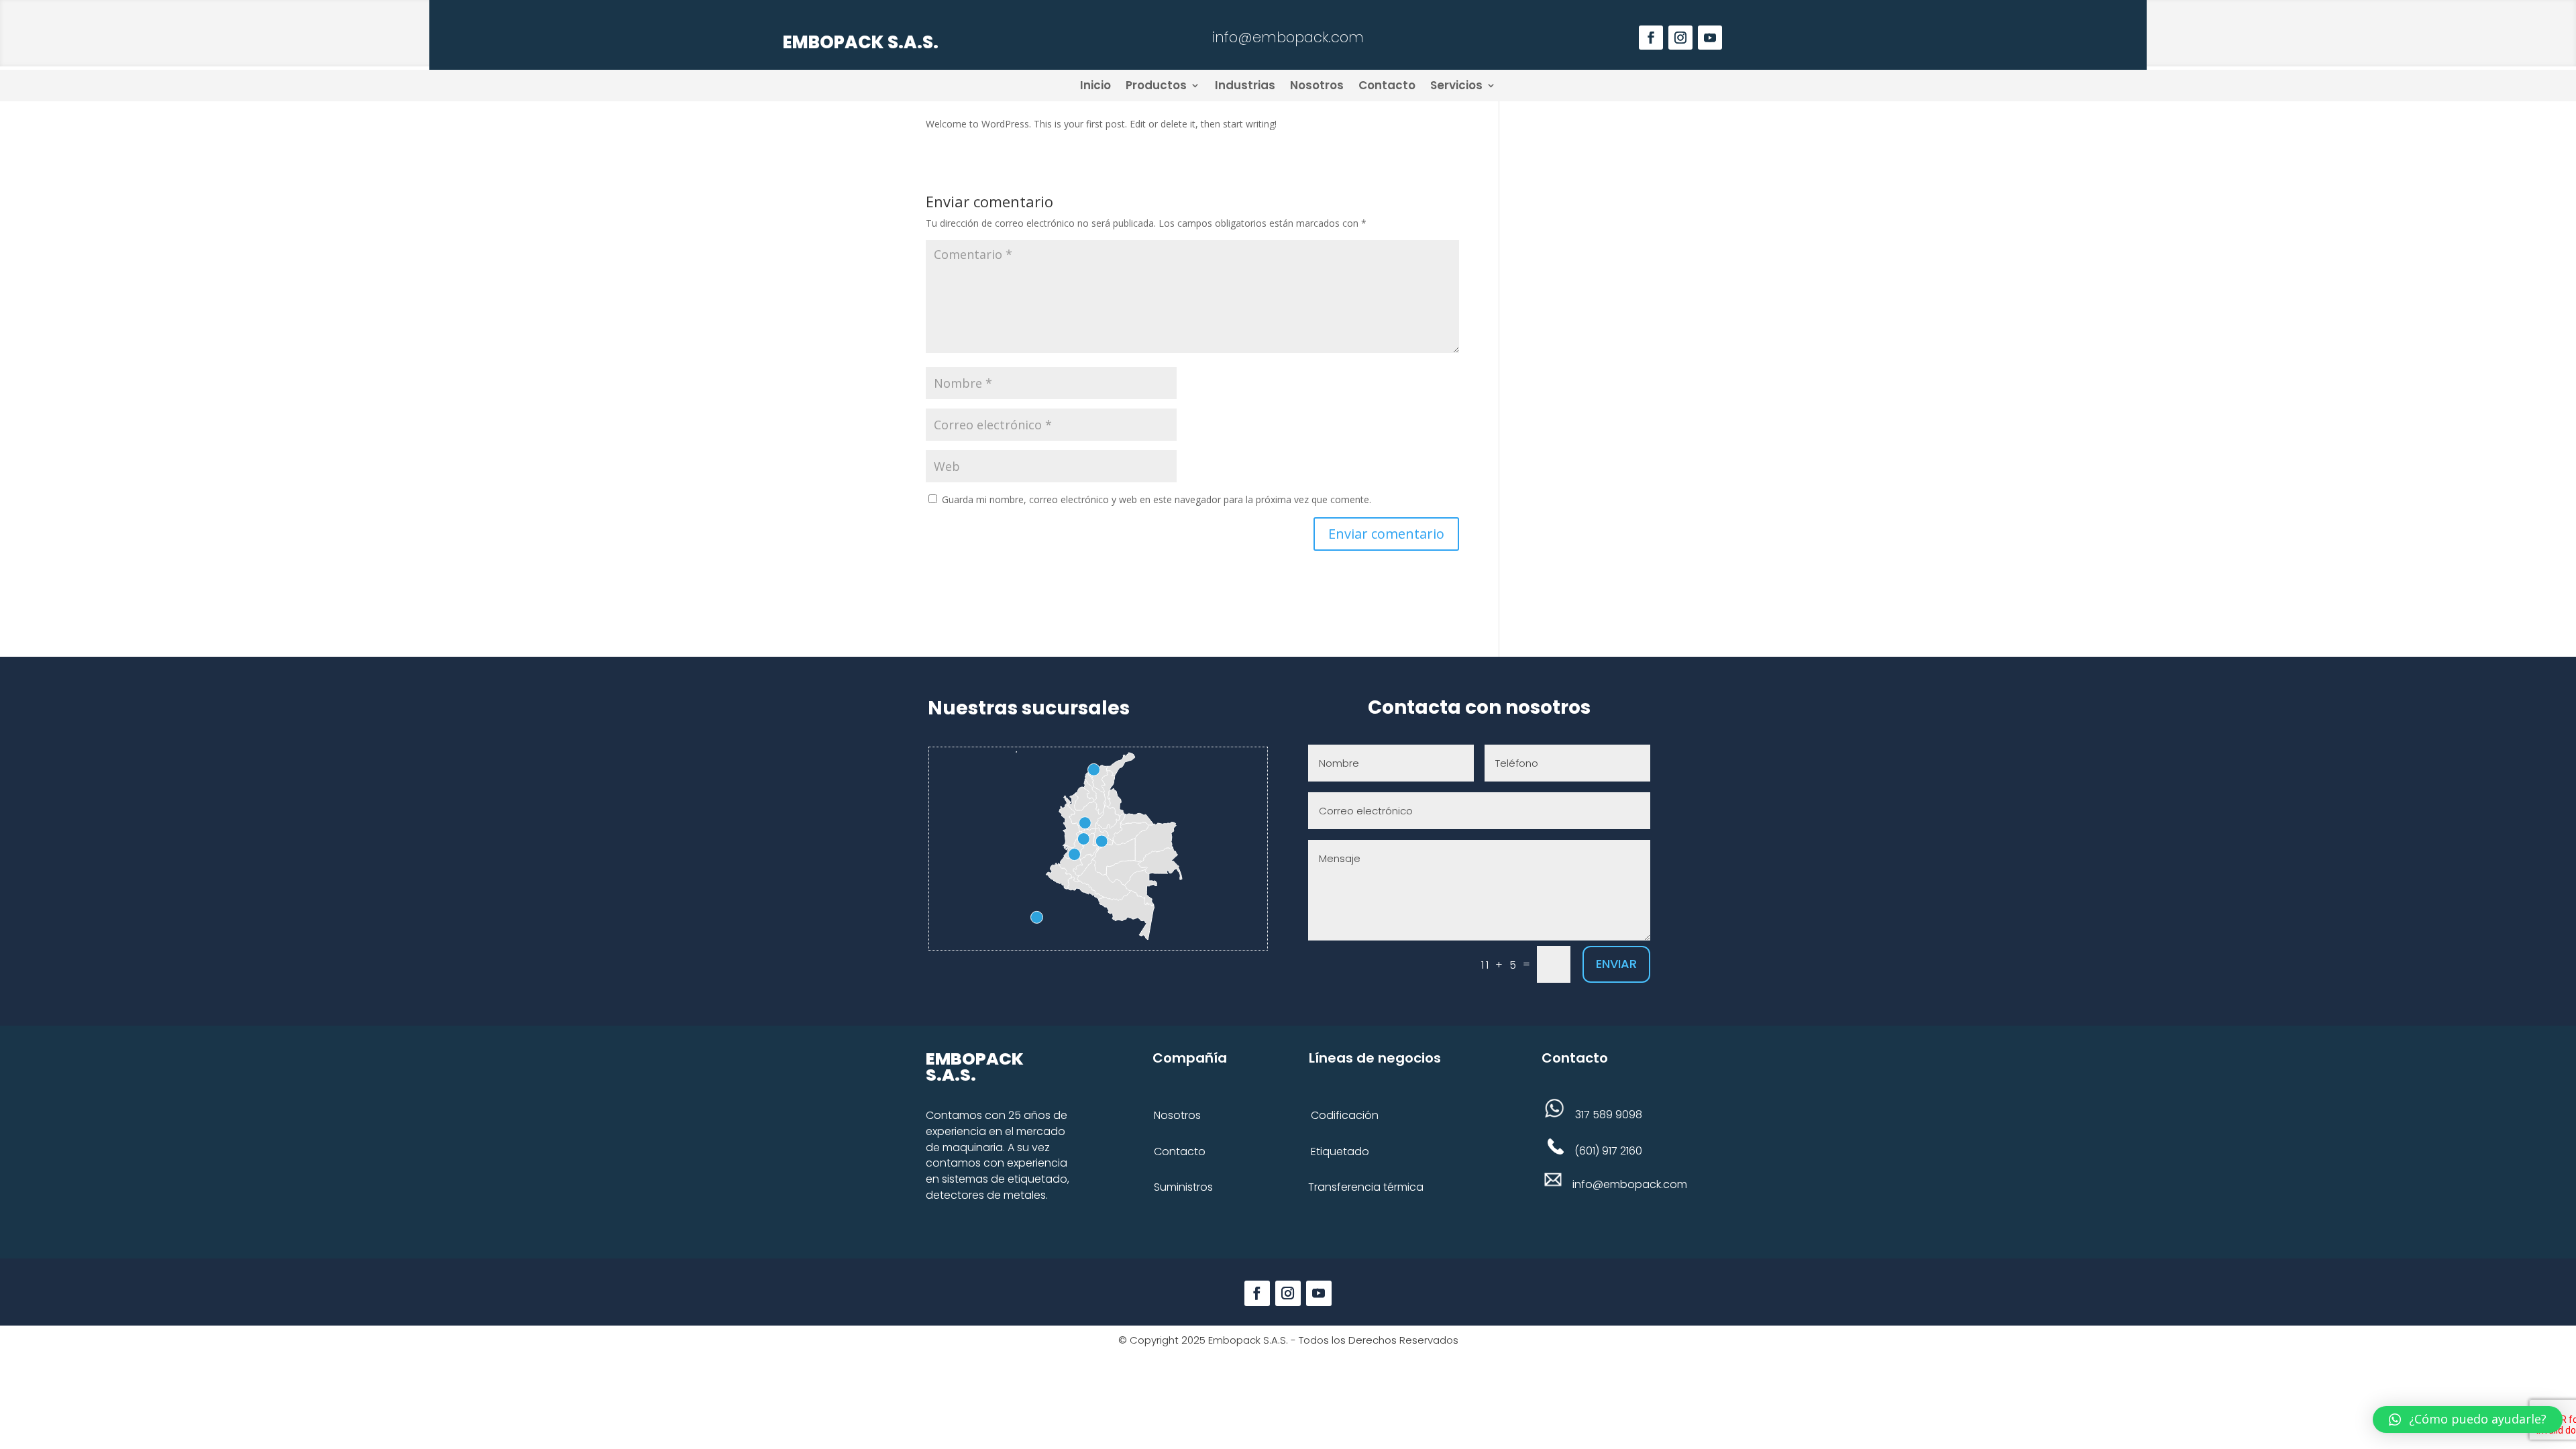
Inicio (1095, 85)
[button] (2468, 1419)
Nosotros (1317, 85)
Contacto (1387, 85)
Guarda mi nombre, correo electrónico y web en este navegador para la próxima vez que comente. (1157, 499)
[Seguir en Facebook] (1651, 38)
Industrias (1245, 85)
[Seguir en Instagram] (1680, 38)
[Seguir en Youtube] (1710, 38)
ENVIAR (1616, 964)
